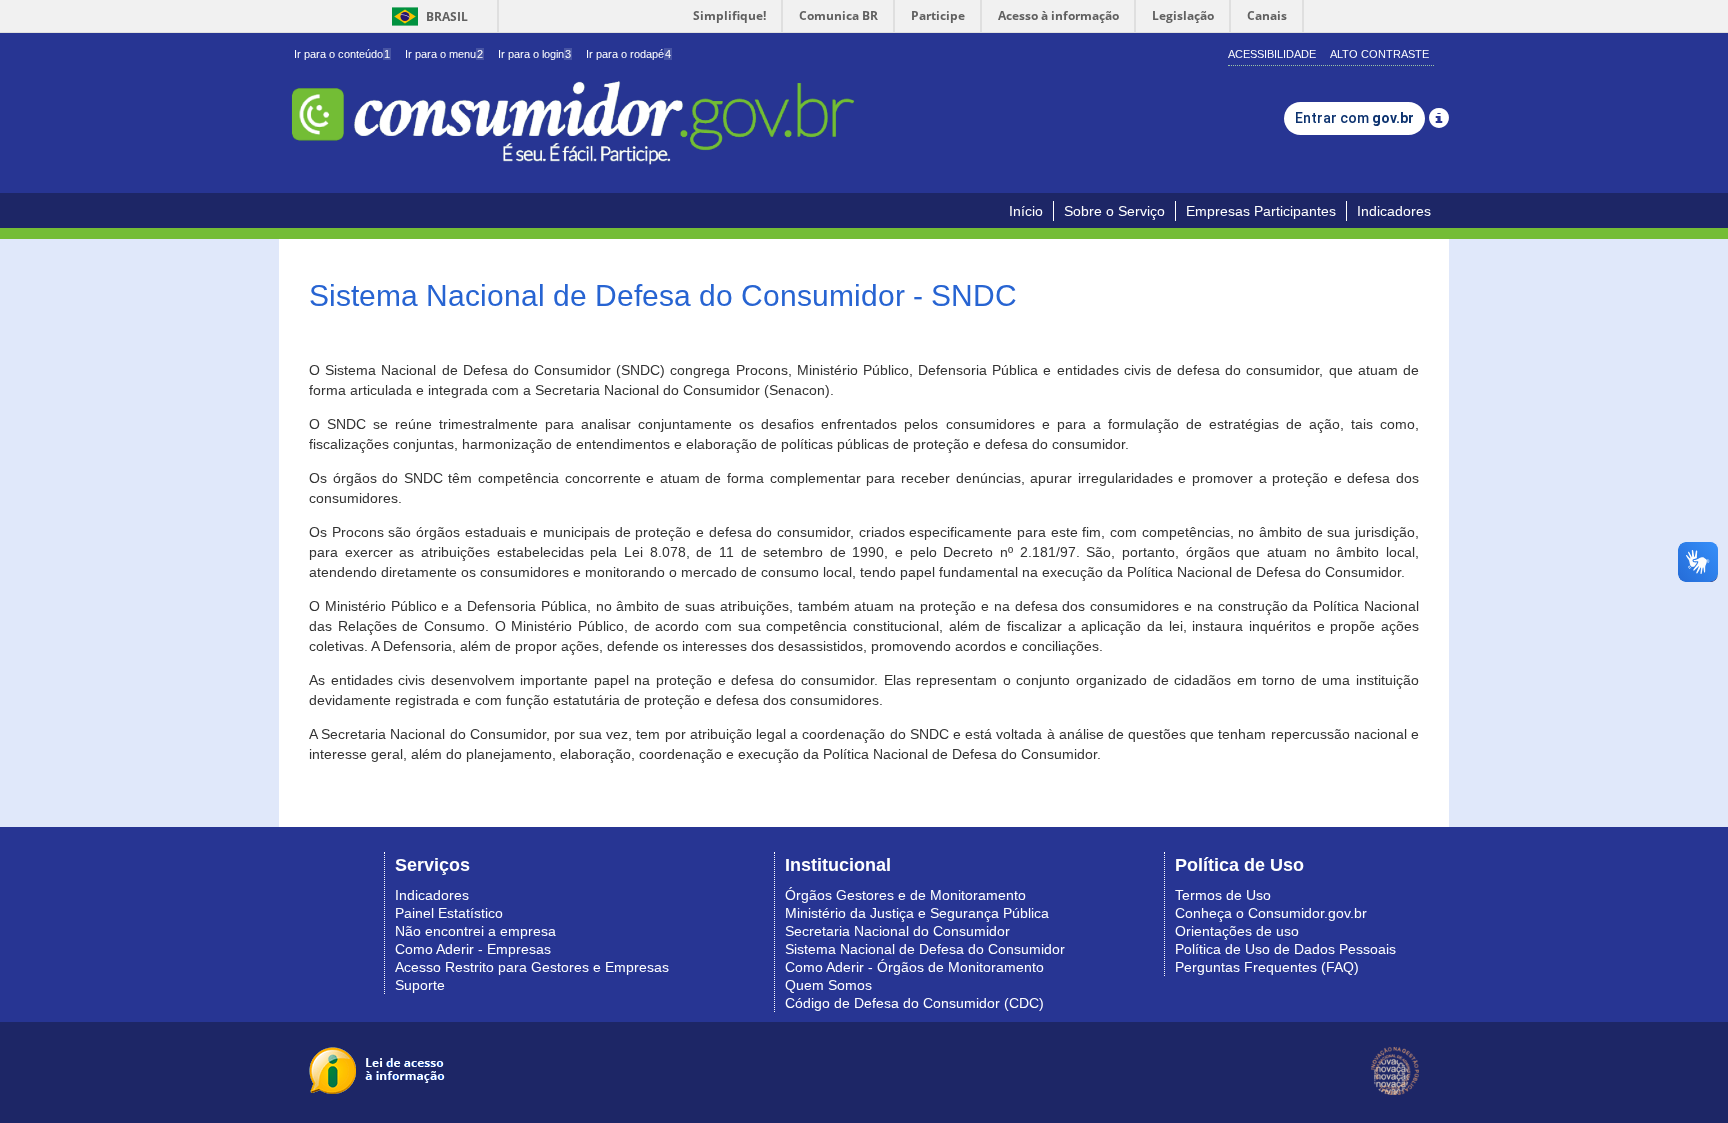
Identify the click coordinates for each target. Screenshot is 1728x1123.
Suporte (420, 985)
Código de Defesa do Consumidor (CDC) (914, 1003)
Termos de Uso (1223, 895)
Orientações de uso (1237, 931)
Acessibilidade (1272, 54)
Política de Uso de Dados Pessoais (1285, 949)
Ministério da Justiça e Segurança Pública (917, 913)
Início (1026, 211)
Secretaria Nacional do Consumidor (897, 931)
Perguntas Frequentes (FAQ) (1267, 967)
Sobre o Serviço (1114, 211)
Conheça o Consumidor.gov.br (1271, 913)
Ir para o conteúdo (342, 54)
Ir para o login (534, 54)
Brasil (426, 16)
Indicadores (1394, 211)
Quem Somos (828, 985)
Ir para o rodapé (628, 54)
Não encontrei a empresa (475, 931)
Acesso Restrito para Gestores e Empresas (532, 967)
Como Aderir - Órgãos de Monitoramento (914, 967)
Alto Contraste (1379, 54)
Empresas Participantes (1261, 211)
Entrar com (1354, 118)
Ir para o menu (444, 54)
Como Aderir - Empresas (473, 949)
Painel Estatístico (449, 913)
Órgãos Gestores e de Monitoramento (905, 895)
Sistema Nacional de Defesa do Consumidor (925, 949)
